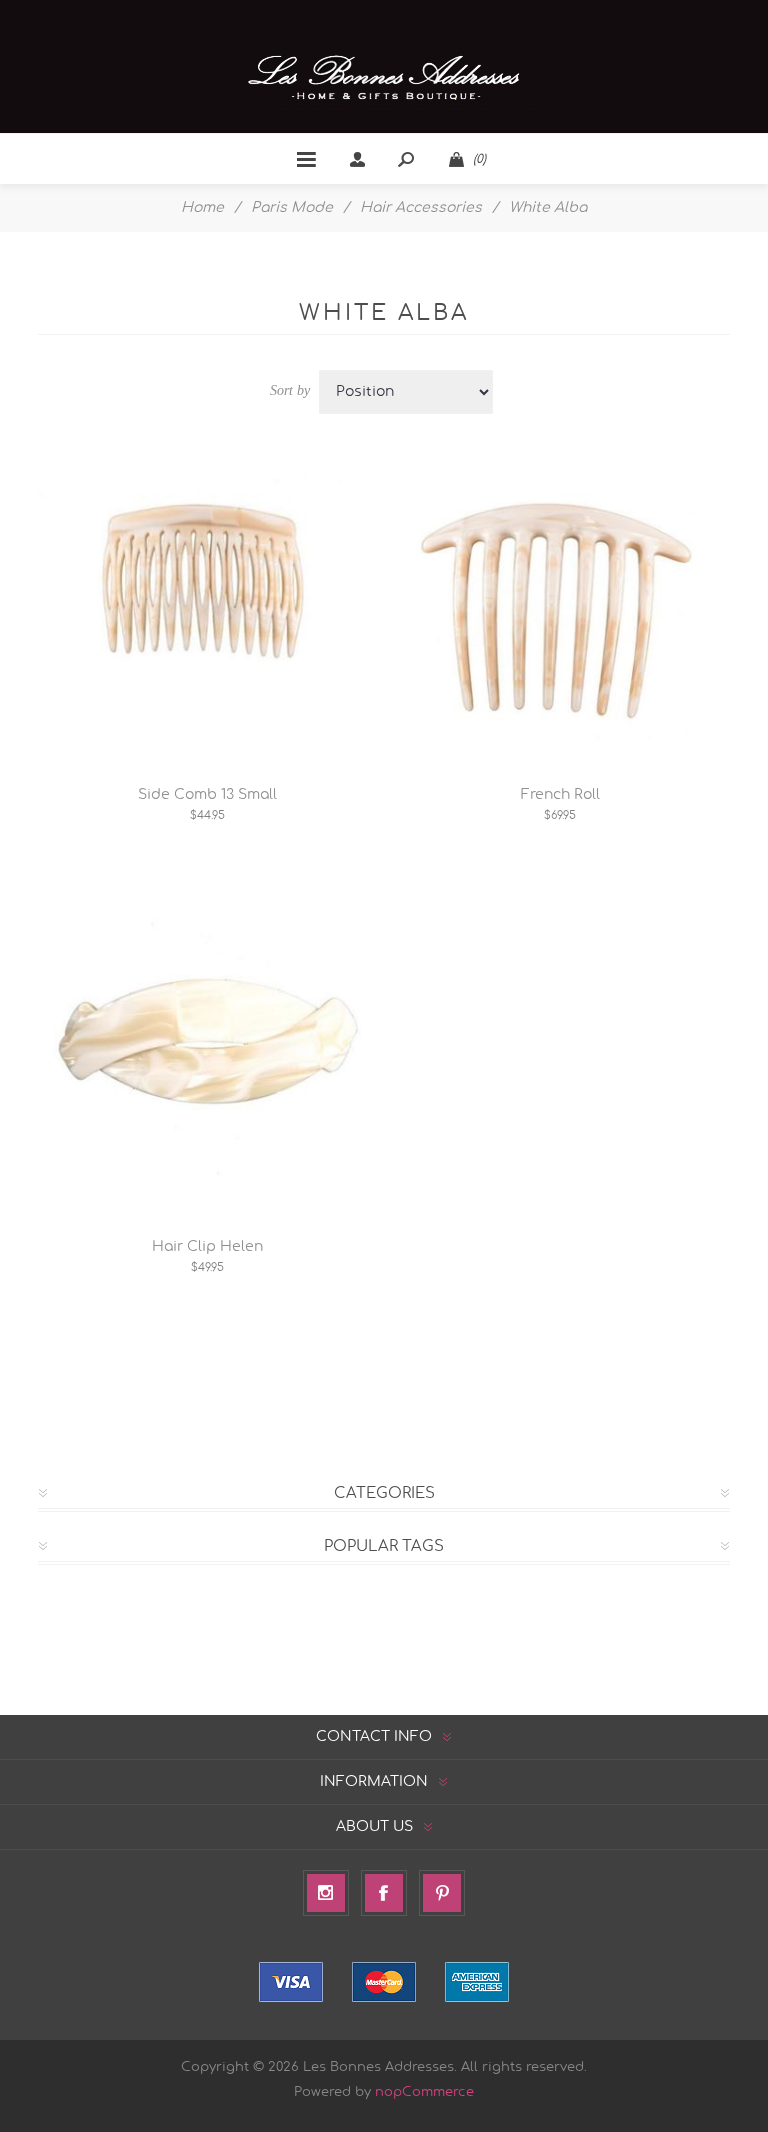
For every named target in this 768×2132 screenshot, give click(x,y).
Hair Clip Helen (207, 1247)
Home (202, 208)
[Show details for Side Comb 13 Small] (207, 593)
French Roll (560, 795)
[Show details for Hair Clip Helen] (207, 1046)
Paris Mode (292, 208)
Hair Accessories (421, 208)
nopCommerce (424, 2092)
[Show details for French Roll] (560, 593)
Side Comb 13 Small (207, 795)
